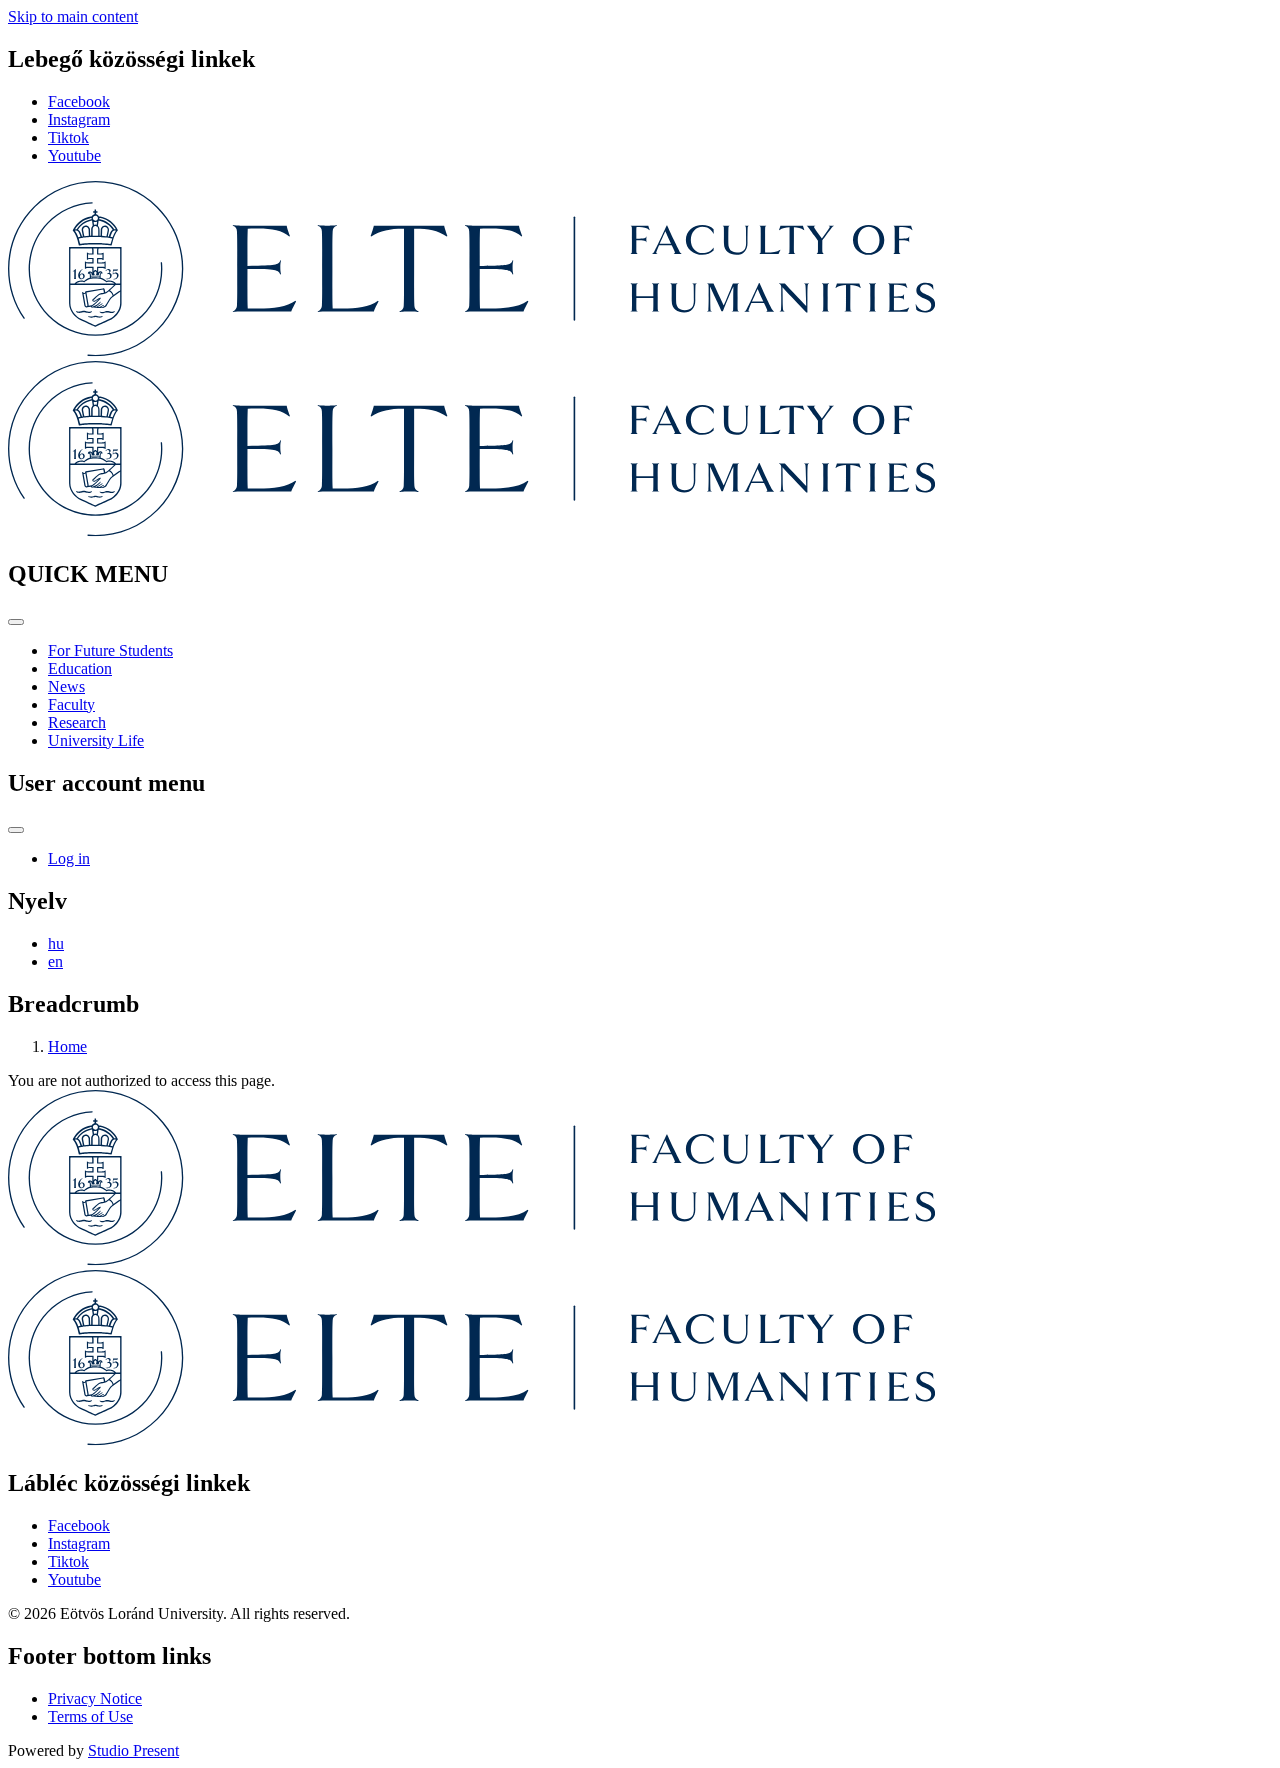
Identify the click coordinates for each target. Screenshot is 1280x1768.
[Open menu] (16, 622)
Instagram (79, 119)
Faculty (71, 704)
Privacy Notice (95, 1698)
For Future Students (110, 650)
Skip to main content (73, 16)
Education (80, 668)
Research (77, 722)
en (55, 961)
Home (67, 1046)
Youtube (74, 155)
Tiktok (68, 137)
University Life (96, 740)
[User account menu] (16, 830)
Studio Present (133, 1750)
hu (56, 943)
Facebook (79, 101)
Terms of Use (90, 1716)
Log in (69, 858)
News (66, 686)
